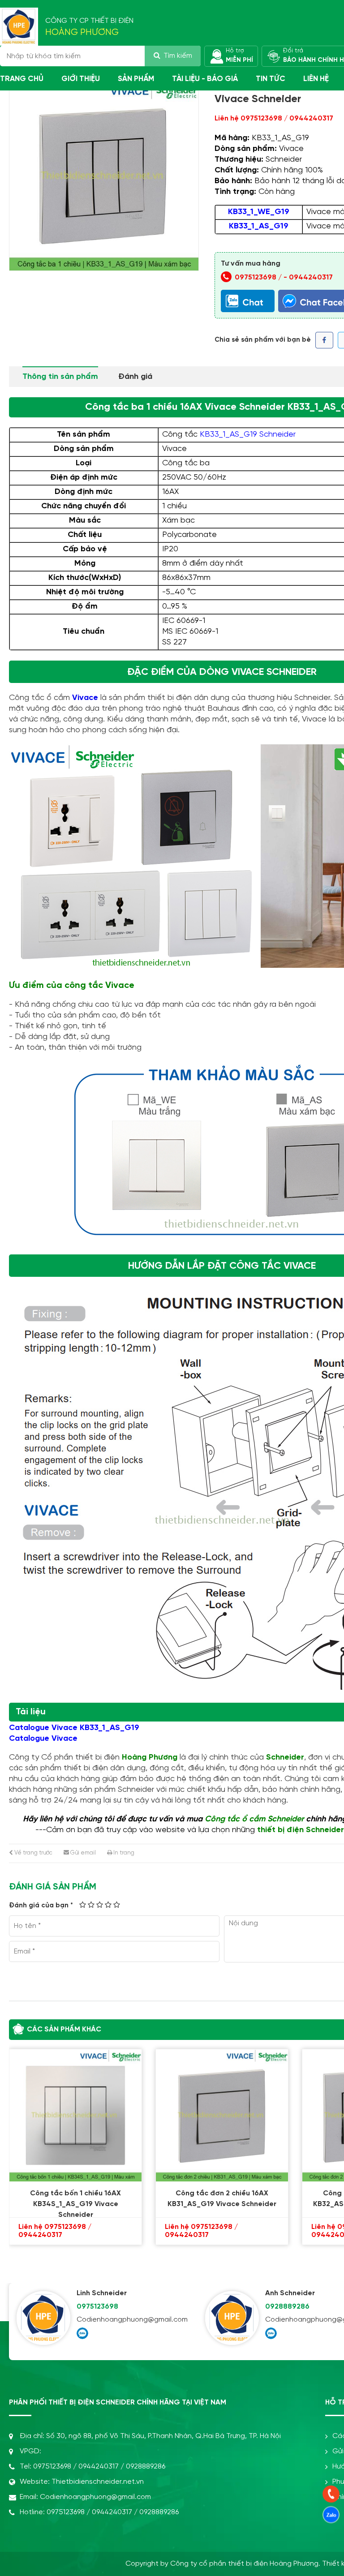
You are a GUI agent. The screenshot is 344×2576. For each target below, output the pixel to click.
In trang (123, 1853)
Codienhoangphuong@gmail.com (132, 2320)
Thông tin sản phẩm (60, 377)
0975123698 (97, 2307)
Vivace (85, 698)
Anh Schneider (290, 2293)
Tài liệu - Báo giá (205, 79)
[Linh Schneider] (43, 2318)
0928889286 (146, 2467)
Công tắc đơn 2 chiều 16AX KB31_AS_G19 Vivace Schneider (178, 2199)
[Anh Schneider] (232, 2318)
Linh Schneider (102, 2293)
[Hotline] (331, 2494)
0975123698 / (259, 277)
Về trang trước (33, 1853)
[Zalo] (82, 2333)
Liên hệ (316, 79)
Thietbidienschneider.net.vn (98, 2482)
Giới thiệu (81, 79)
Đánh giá (135, 377)
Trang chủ (22, 79)
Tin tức (271, 79)
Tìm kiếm (178, 56)
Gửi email (82, 1853)
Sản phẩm (136, 79)
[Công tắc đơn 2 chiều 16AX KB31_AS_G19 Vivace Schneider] (178, 2115)
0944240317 (311, 277)
